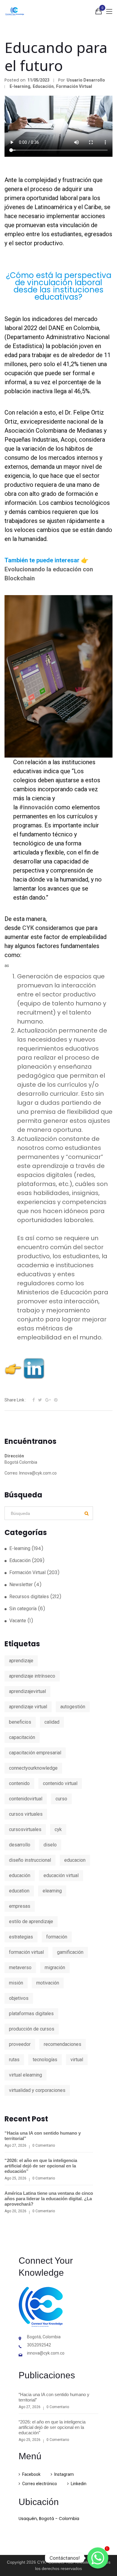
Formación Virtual (74, 86)
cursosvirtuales (25, 1829)
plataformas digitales (31, 2014)
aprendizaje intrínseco (32, 1676)
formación (57, 1937)
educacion (75, 1860)
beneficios (20, 1722)
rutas (14, 2060)
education (19, 1891)
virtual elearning (25, 2075)
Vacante (18, 1621)
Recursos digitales (29, 1597)
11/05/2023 (38, 80)
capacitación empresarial (35, 1753)
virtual (77, 2060)
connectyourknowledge (33, 1768)
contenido (19, 1783)
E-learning (20, 86)
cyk (58, 1829)
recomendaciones (63, 2044)
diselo (50, 1845)
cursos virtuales (26, 1814)
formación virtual (26, 1952)
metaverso (20, 1968)
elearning (52, 1891)
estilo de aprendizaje (31, 1921)
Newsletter (21, 1585)
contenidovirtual (26, 1799)
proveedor (20, 2044)
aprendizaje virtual (28, 1707)
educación (20, 1875)
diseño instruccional (30, 1860)
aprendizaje (21, 1661)
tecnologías (45, 2060)
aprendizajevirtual (27, 1691)
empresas (20, 1906)
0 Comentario (44, 2145)
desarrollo (20, 1845)
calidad (52, 1722)
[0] (99, 12)
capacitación (22, 1737)
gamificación (70, 1952)
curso (61, 1799)
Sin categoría (23, 1609)
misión (16, 1983)
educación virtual (61, 1875)
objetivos (19, 1998)
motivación (48, 1983)
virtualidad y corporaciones (37, 2090)
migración (55, 1968)
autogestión (73, 1707)
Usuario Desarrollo (86, 80)
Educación (43, 86)
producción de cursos (32, 2029)
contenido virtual (60, 1783)
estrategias (21, 1937)
